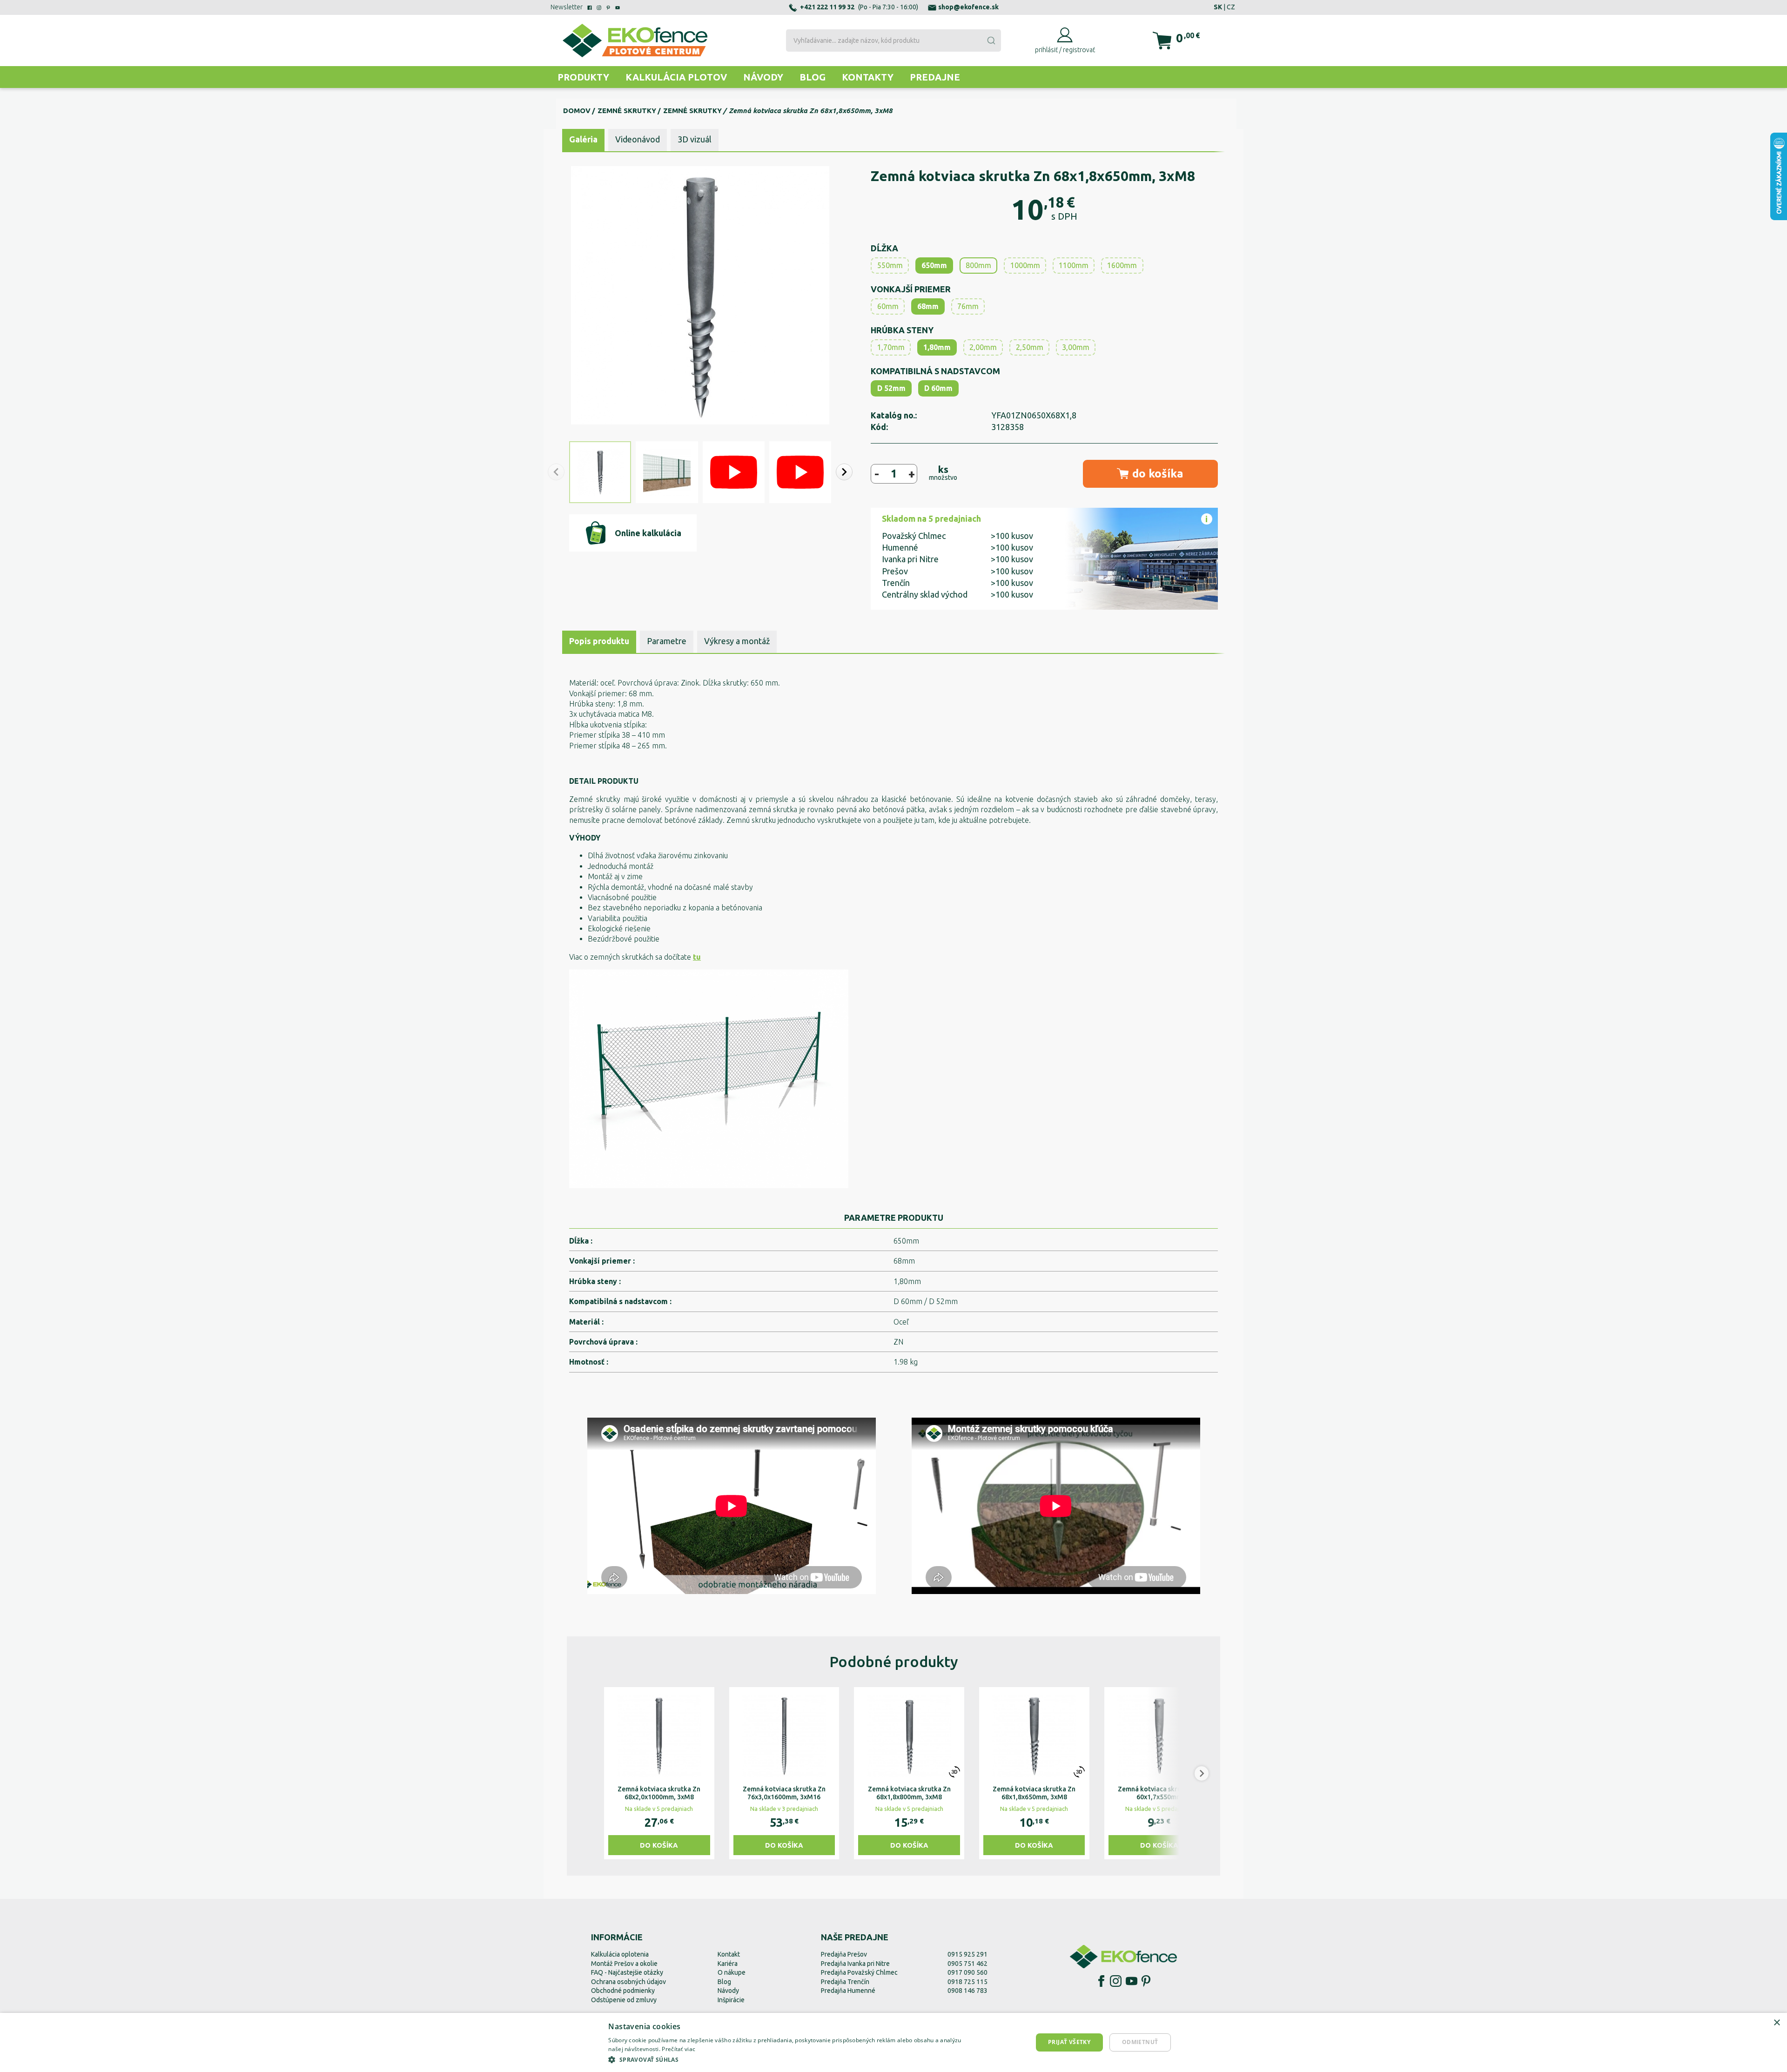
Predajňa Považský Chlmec (859, 1972)
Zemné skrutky (627, 111)
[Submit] (991, 40)
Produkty (583, 77)
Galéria (583, 139)
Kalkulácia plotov (676, 77)
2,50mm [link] (1030, 347)
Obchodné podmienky (623, 1991)
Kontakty (868, 77)
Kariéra (728, 1964)
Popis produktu (599, 641)
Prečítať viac (679, 2049)
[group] (659, 1773)
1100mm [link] (1074, 265)
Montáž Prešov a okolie (624, 1964)
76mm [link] (968, 306)
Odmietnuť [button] (1140, 2042)
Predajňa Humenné (848, 1991)
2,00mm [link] (983, 347)
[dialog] (893, 2042)
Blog (813, 77)
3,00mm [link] (1076, 347)
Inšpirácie (731, 2000)
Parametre (667, 641)
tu (697, 957)
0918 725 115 (967, 1982)
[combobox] (893, 40)
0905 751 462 (967, 1964)
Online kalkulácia (648, 533)
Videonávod (638, 139)
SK (1218, 7)
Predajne (935, 77)
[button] (844, 472)
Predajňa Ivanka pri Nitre (855, 1964)
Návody (763, 77)
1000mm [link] (1025, 265)
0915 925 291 (967, 1954)
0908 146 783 (967, 1991)
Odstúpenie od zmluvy (624, 2000)
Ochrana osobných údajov (628, 1982)
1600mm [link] (1122, 265)
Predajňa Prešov (844, 1954)
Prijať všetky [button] (1069, 2042)
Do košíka (659, 1845)
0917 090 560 (967, 1972)
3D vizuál (695, 139)
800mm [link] (978, 265)
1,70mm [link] (891, 347)
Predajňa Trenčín (845, 1982)
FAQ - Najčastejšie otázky (627, 1972)
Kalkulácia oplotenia (620, 1954)
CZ (1231, 7)
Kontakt (729, 1954)
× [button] (1777, 2023)
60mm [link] (888, 306)
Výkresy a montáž (737, 641)
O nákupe (732, 1972)
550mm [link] (890, 265)
